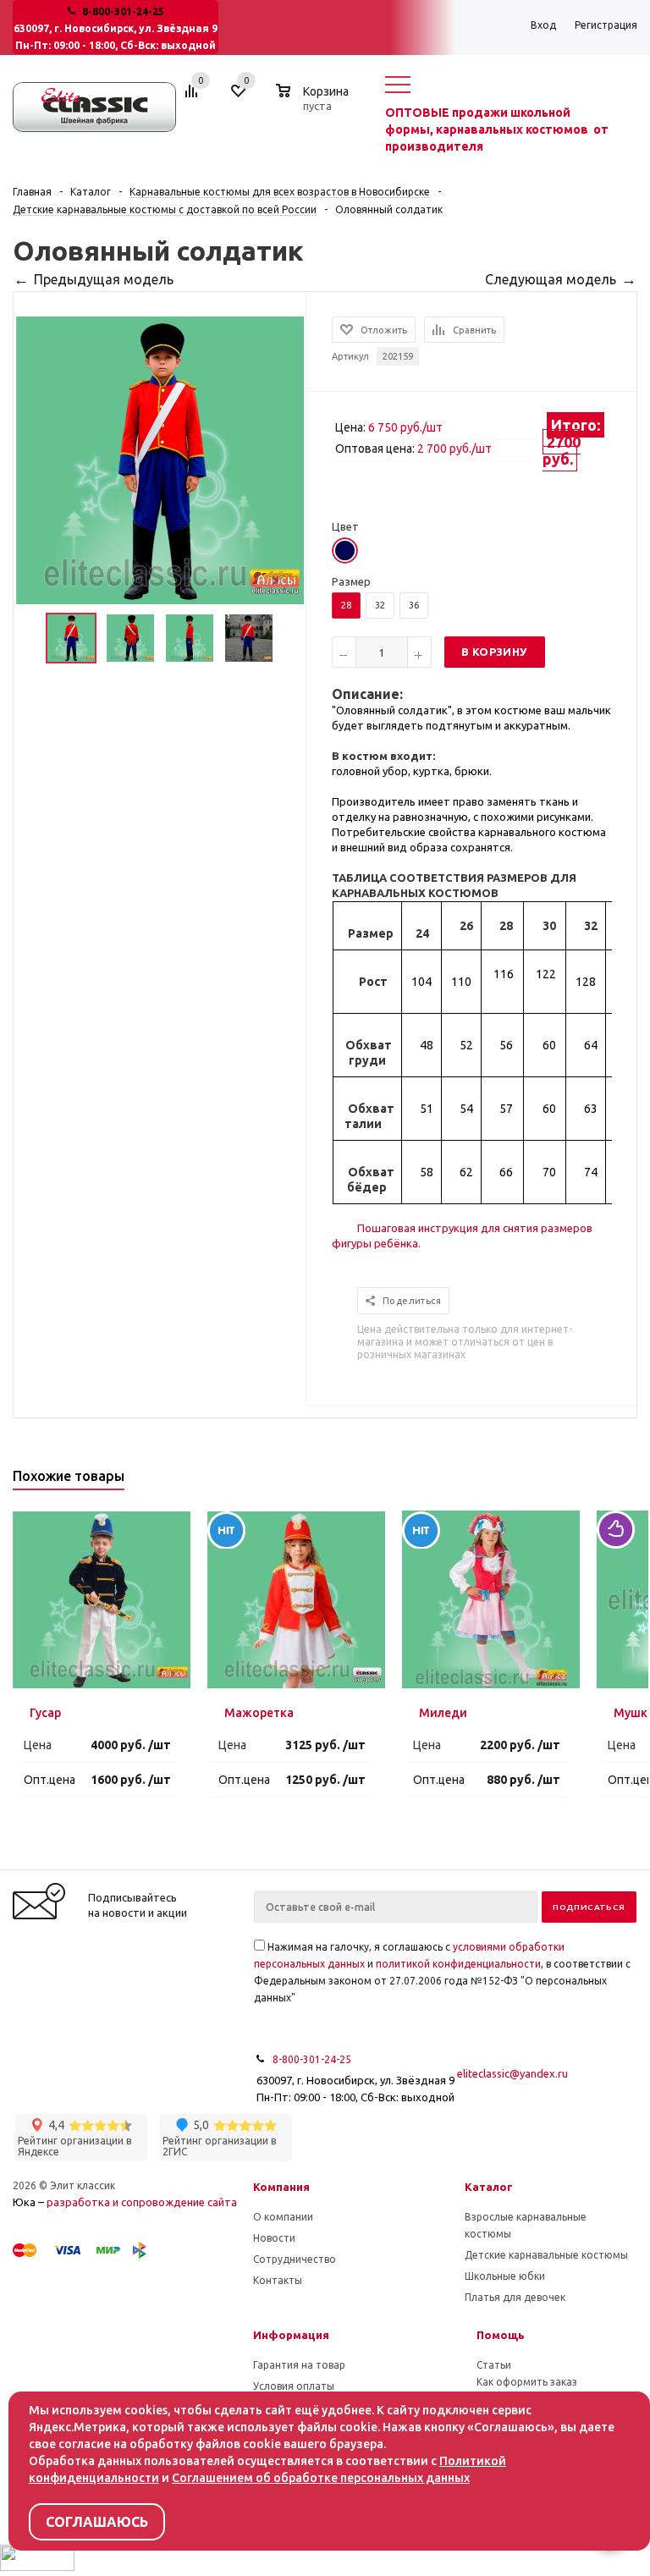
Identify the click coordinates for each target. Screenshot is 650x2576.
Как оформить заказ (527, 2382)
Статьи (494, 2365)
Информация (291, 2335)
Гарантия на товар (299, 2365)
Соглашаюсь (97, 2522)
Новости (274, 2238)
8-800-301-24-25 (123, 11)
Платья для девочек (515, 2297)
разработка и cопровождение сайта (142, 2202)
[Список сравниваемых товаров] (194, 97)
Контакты (278, 2280)
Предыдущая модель (104, 279)
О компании (283, 2217)
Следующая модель (551, 279)
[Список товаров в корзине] (314, 103)
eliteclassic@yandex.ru (512, 2073)
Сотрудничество (295, 2259)
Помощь (501, 2335)
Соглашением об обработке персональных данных (321, 2478)
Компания (281, 2187)
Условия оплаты (294, 2386)
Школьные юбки (505, 2276)
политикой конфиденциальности (458, 1964)
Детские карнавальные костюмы (546, 2255)
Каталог (489, 2187)
